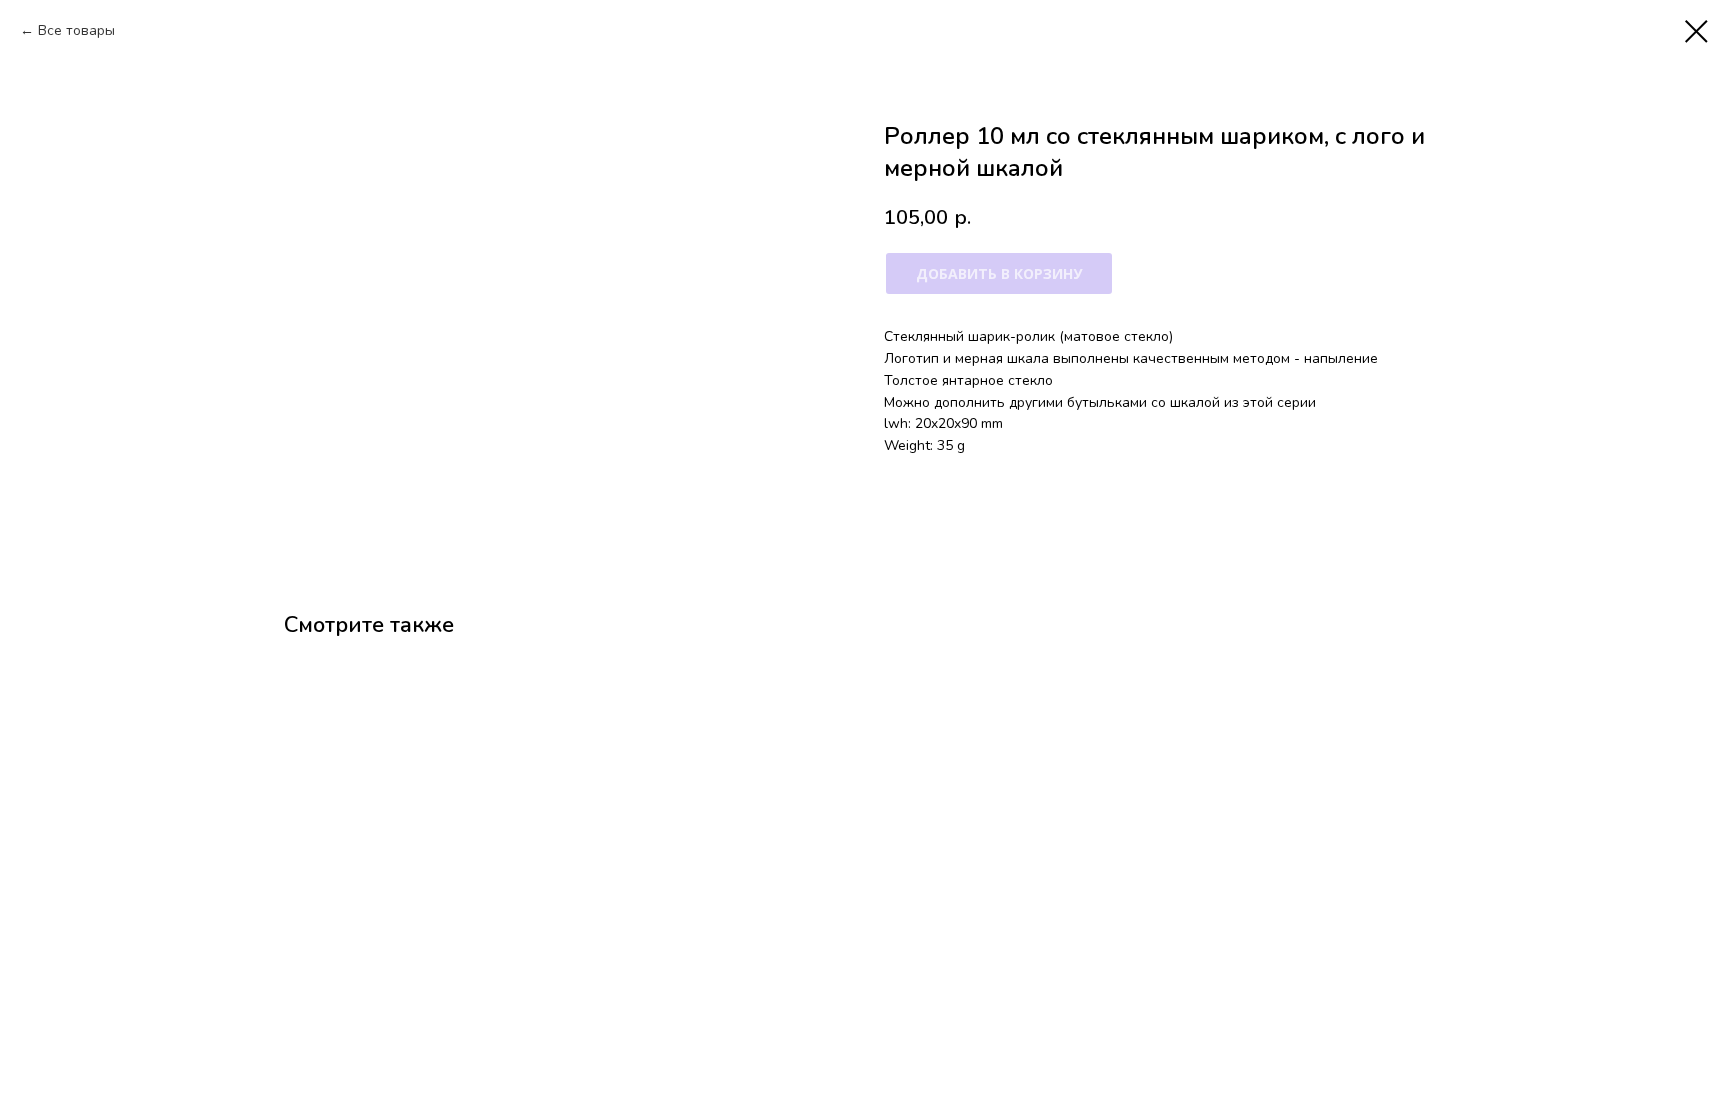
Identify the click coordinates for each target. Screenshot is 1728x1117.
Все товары (76, 30)
